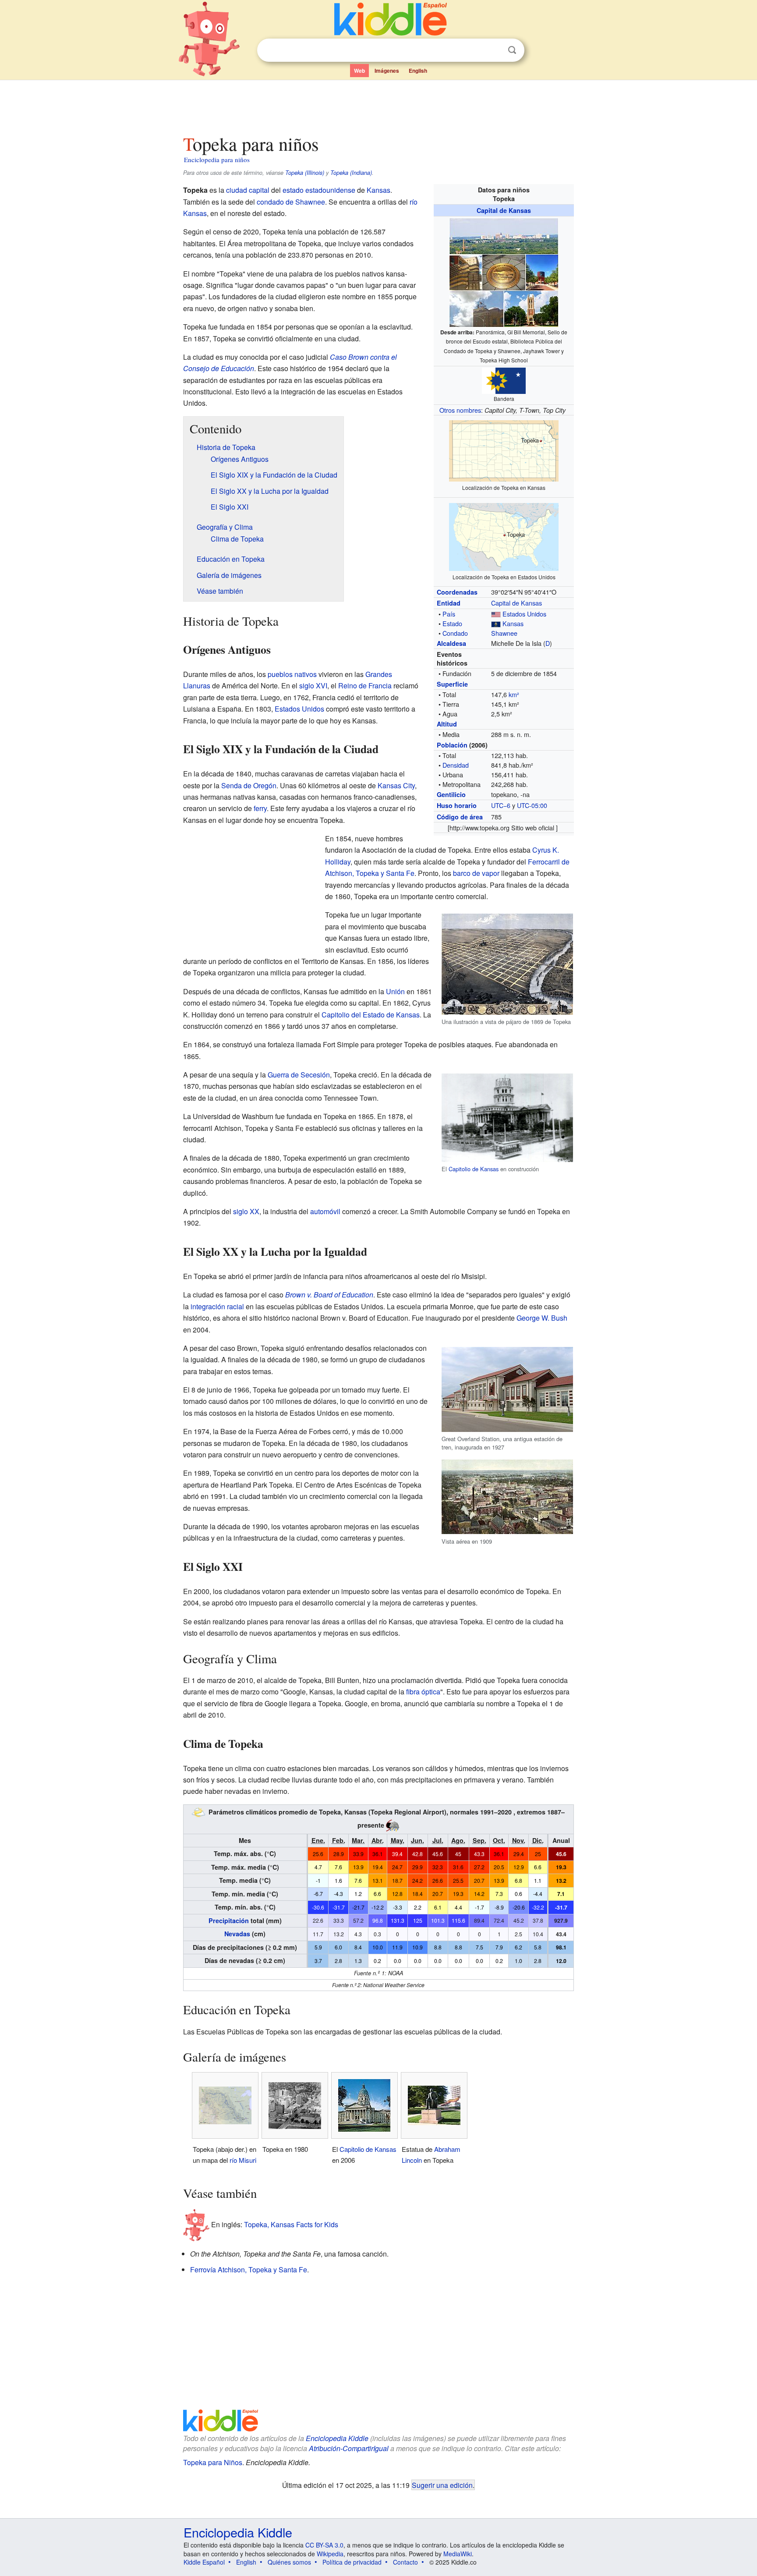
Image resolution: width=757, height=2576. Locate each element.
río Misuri (243, 2160)
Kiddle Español (204, 2562)
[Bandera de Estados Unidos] (496, 614)
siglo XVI (313, 686)
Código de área (460, 817)
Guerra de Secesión (299, 1075)
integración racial (217, 1306)
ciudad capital (248, 190)
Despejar (494, 50)
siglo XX (246, 1211)
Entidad (449, 603)
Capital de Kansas (504, 210)
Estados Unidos (524, 614)
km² (514, 694)
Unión (395, 991)
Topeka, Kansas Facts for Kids (291, 2224)
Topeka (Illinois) (305, 173)
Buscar (512, 50)
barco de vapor (476, 873)
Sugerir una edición (442, 2485)
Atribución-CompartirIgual (349, 2448)
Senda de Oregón (249, 785)
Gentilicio (451, 794)
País (449, 614)
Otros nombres (460, 410)
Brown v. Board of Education (329, 1295)
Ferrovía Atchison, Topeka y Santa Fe (249, 2270)
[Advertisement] (378, 105)
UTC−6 (501, 805)
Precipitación (229, 1920)
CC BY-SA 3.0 (324, 2545)
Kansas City (396, 785)
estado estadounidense (319, 190)
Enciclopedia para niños (217, 159)
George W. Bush (542, 1318)
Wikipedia (330, 2554)
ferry (260, 808)
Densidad (456, 765)
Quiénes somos (289, 2562)
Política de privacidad (352, 2562)
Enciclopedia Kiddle (337, 2438)
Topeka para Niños (213, 2462)
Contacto (405, 2562)
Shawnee (504, 633)
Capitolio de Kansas (474, 1169)
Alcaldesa (451, 643)
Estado (452, 623)
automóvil (325, 1211)
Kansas (513, 623)
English (418, 71)
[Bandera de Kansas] (496, 623)
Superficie (452, 684)
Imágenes (387, 71)
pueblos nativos (292, 674)
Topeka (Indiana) (351, 173)
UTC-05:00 (532, 805)
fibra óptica (423, 1692)
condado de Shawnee (291, 202)
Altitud (447, 724)
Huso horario (457, 805)
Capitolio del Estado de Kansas (371, 1015)
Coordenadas (457, 592)
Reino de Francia (365, 686)
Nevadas (237, 1934)
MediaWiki (458, 2554)
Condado (455, 633)
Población (452, 745)
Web (359, 71)
